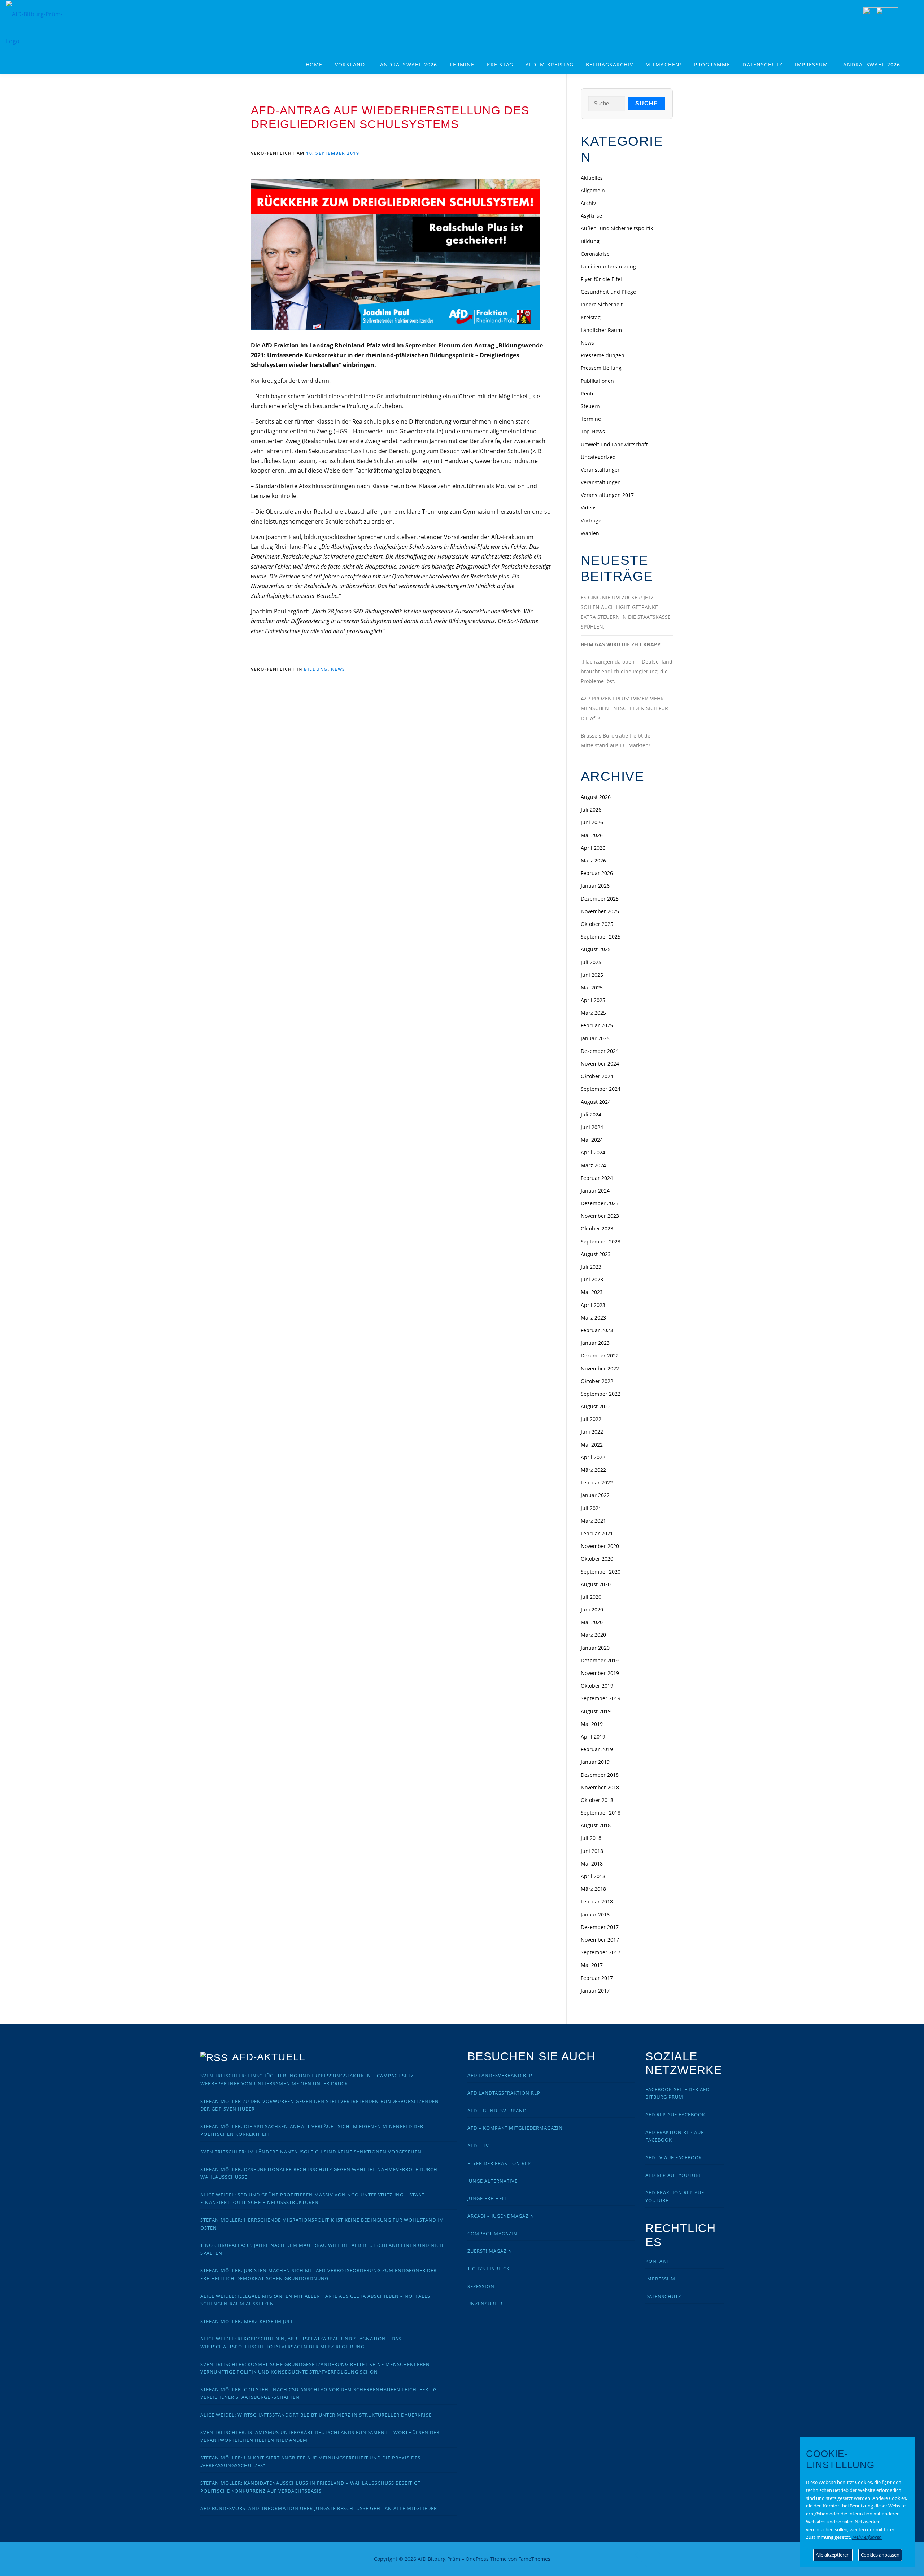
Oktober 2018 (597, 1800)
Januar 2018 (595, 1914)
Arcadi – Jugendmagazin (501, 2216)
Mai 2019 (592, 1724)
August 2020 (596, 1584)
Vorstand (350, 64)
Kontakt (657, 2261)
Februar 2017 (597, 1978)
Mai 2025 (592, 987)
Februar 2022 (597, 1482)
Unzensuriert (486, 2304)
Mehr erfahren (867, 2537)
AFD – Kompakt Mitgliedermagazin (515, 2128)
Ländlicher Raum (601, 330)
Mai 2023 (592, 1292)
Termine (462, 64)
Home (314, 64)
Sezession (481, 2286)
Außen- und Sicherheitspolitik (617, 228)
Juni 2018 (592, 1851)
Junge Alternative (492, 2181)
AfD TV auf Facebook (674, 2157)
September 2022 (601, 1394)
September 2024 (601, 1089)
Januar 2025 (595, 1038)
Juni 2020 (592, 1610)
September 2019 (601, 1698)
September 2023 (601, 1241)
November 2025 (600, 911)
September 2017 (601, 1952)
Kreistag (500, 64)
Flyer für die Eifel (601, 279)
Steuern (590, 406)
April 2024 (593, 1152)
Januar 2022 (595, 1495)
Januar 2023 (595, 1343)
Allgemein (593, 190)
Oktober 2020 (597, 1559)
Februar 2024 (597, 1178)
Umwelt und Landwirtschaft (614, 444)
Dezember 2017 (600, 1927)
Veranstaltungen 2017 (607, 495)
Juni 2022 (592, 1432)
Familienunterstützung (608, 266)
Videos (589, 508)
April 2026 (593, 848)
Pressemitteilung (601, 368)
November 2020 (600, 1546)
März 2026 (593, 860)
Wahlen (590, 533)
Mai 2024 (592, 1140)
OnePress (477, 2559)
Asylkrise (591, 216)
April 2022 (593, 1457)
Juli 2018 (591, 1838)
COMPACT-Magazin (492, 2234)
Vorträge (591, 521)
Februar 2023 (597, 1330)
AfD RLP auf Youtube (674, 2175)
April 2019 (593, 1737)
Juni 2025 (592, 975)
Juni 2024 (592, 1127)
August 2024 (596, 1102)
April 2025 (593, 1000)
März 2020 (593, 1635)
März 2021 (593, 1521)
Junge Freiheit (487, 2198)
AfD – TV (478, 2146)
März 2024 (593, 1165)
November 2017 (600, 1940)
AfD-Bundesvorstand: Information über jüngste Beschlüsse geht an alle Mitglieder (319, 2508)
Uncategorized (598, 457)
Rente (588, 393)
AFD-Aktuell (269, 2057)
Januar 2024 (595, 1191)
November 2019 (600, 1673)
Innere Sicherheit (602, 304)
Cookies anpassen (880, 2555)
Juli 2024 (591, 1114)
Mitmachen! (664, 64)
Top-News (593, 431)
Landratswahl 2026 (407, 64)
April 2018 (593, 1876)
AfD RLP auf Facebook (675, 2114)
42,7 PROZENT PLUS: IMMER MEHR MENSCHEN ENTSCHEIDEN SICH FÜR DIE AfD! (624, 708)
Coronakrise (595, 254)
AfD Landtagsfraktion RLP (504, 2093)
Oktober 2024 (597, 1076)
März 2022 (593, 1470)
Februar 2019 (597, 1749)
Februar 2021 (597, 1533)
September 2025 (601, 937)
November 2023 (600, 1216)
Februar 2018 (597, 1901)
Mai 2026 (592, 835)
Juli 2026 (591, 810)
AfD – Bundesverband (497, 2111)
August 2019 (596, 1711)
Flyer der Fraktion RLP (499, 2163)
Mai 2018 (592, 1864)
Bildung (316, 669)
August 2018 (596, 1825)
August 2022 (596, 1406)
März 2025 (593, 1013)
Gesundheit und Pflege (608, 292)
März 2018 (593, 1889)
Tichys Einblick (489, 2269)
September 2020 (601, 1572)
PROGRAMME (712, 64)
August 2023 (596, 1254)
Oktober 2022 (597, 1381)
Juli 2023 (591, 1267)
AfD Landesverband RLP (500, 2075)
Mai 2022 (592, 1445)
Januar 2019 (595, 1762)
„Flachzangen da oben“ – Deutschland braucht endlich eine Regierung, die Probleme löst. (627, 671)
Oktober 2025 (597, 924)
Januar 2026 (595, 886)
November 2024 (600, 1064)
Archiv (588, 203)
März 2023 (593, 1318)
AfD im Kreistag (550, 64)
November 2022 (600, 1368)
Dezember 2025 (600, 899)
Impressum (811, 64)
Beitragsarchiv (609, 64)
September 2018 (601, 1813)
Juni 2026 (592, 822)
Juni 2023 (592, 1279)
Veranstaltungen (601, 470)
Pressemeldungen (603, 355)
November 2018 (600, 1787)
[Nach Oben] (648, 2555)
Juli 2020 (591, 1597)
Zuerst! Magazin (490, 2251)
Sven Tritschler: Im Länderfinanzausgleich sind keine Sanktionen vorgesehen (311, 2152)
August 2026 (596, 797)
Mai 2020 (592, 1622)
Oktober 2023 (597, 1228)
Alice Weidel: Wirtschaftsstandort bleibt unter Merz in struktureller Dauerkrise (316, 2415)
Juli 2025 (591, 962)
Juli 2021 (591, 1508)
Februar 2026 (597, 873)
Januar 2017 (595, 1991)
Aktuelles (592, 178)
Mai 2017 (592, 1965)
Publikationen (597, 381)
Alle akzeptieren (833, 2555)
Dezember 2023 (600, 1203)
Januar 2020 (595, 1648)
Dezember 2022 (600, 1355)
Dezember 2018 (600, 1775)
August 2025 (596, 949)
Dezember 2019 (600, 1660)
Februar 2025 (597, 1025)
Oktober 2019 (597, 1686)
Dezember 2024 (600, 1051)
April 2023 (593, 1305)
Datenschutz (762, 64)
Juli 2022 (591, 1419)
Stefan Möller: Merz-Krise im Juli (247, 2321)
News (338, 669)
